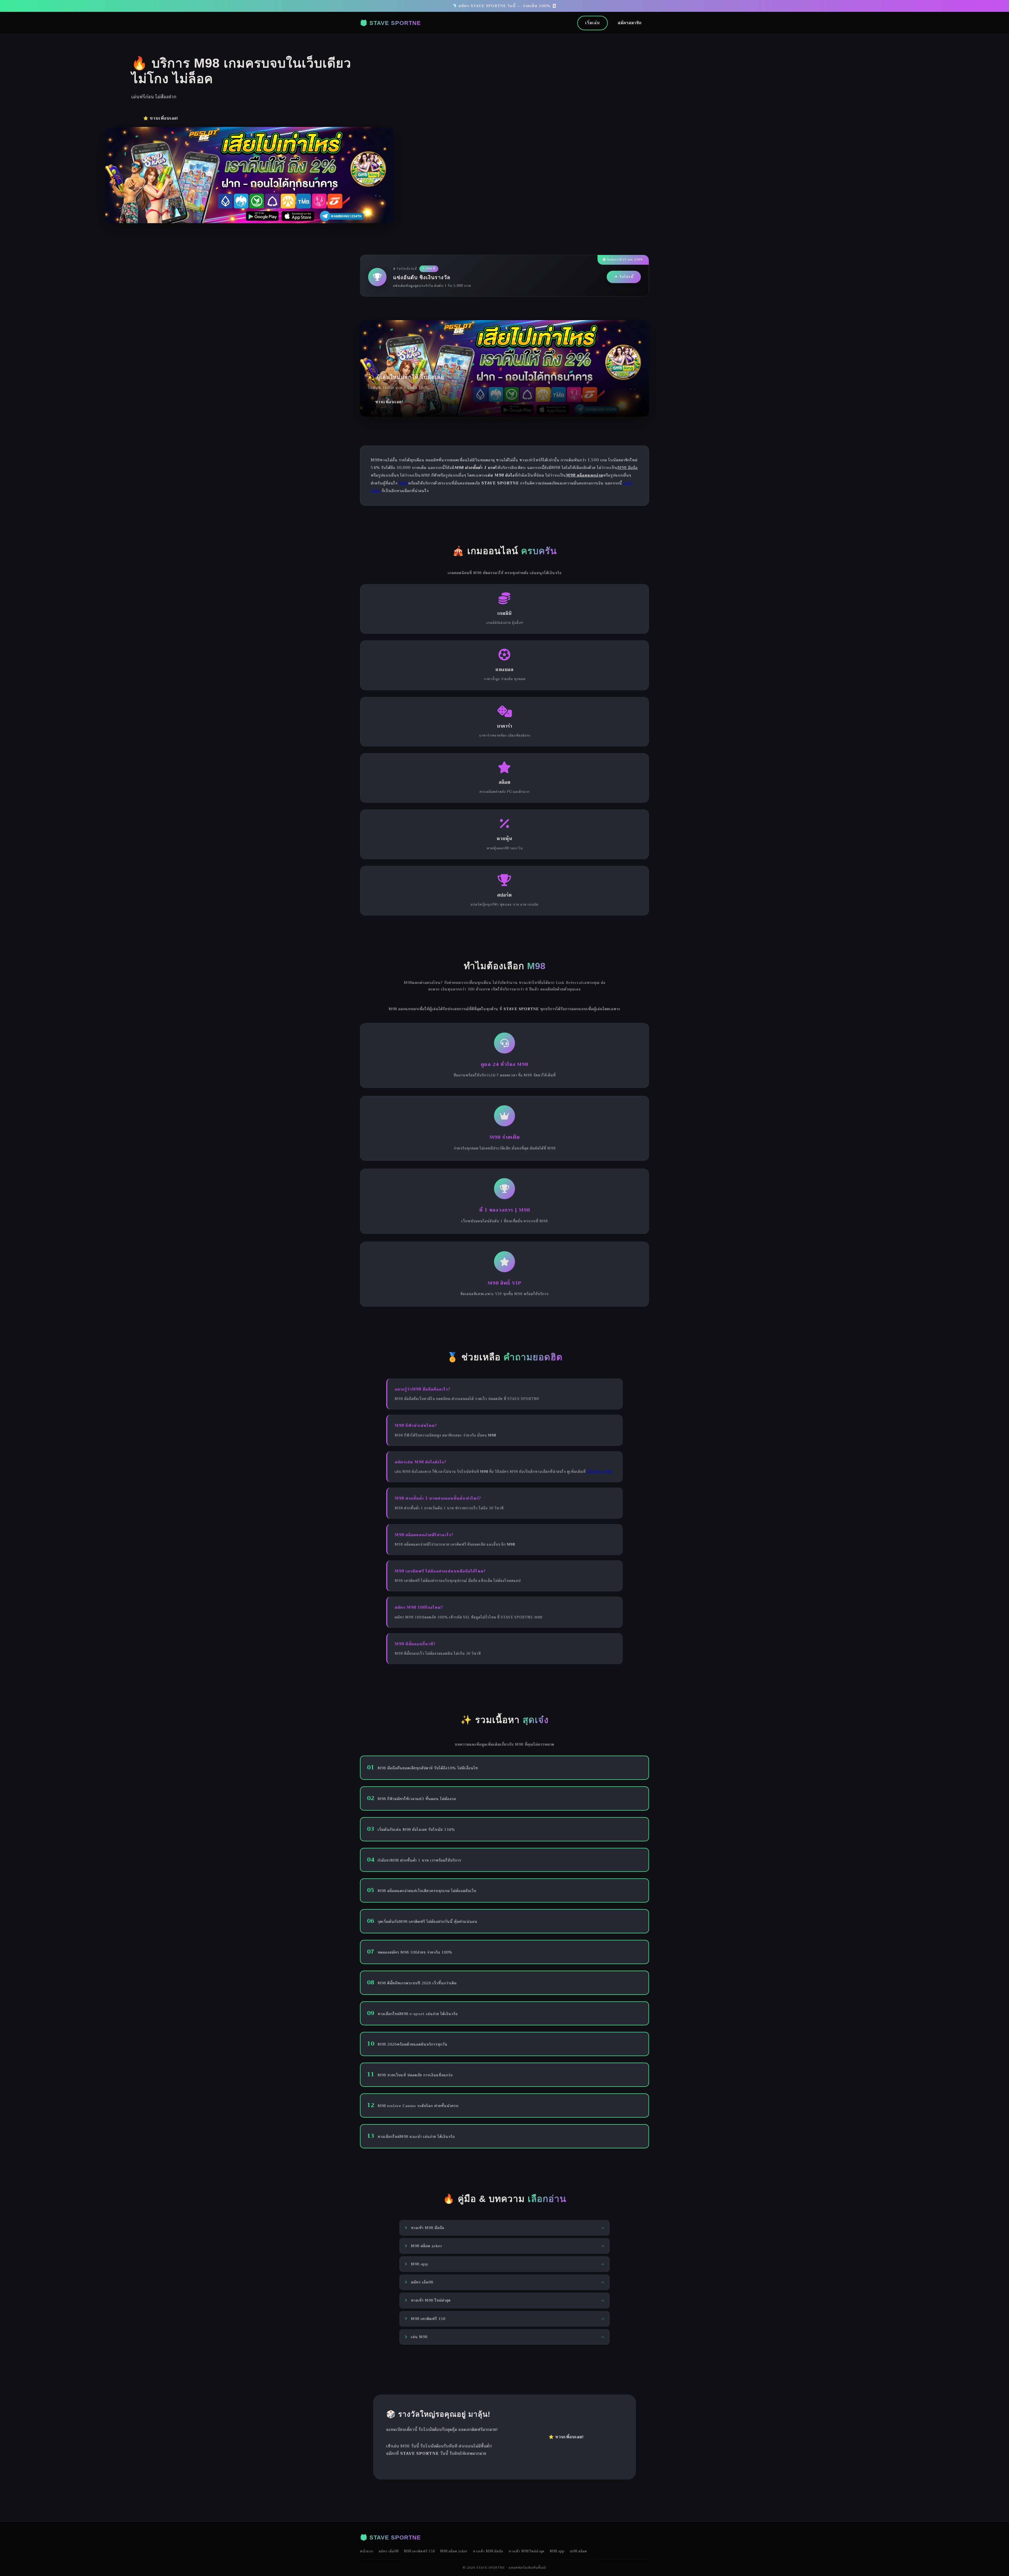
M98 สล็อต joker (454, 2551)
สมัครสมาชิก (630, 23)
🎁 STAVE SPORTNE (390, 23)
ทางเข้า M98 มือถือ (488, 2551)
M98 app (557, 2551)
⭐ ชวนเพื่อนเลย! (161, 118)
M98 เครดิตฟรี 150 (419, 2551)
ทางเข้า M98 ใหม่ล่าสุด (526, 2551)
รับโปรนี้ (626, 277)
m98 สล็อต (578, 2551)
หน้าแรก (367, 2551)
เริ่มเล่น (593, 23)
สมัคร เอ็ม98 (389, 2551)
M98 (403, 483)
